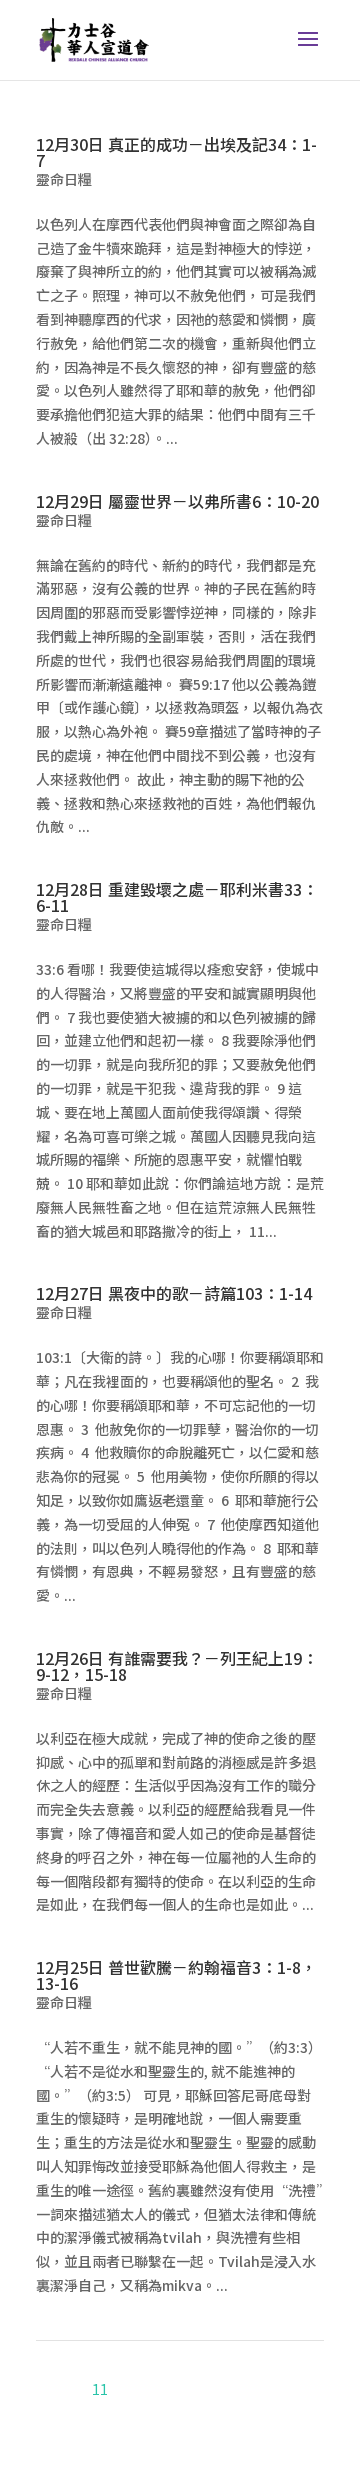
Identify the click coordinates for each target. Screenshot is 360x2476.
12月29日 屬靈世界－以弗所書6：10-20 (177, 501)
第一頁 (222, 2365)
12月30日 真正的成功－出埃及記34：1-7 (176, 152)
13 (152, 2389)
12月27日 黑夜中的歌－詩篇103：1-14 (174, 1293)
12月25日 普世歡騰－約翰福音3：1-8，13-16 (176, 1975)
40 (254, 2389)
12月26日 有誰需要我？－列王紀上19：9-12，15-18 (177, 1666)
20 (202, 2389)
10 (74, 2389)
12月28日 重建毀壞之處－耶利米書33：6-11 (177, 897)
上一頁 (274, 2365)
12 (126, 2389)
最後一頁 (291, 2412)
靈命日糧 (64, 179)
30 (228, 2389)
